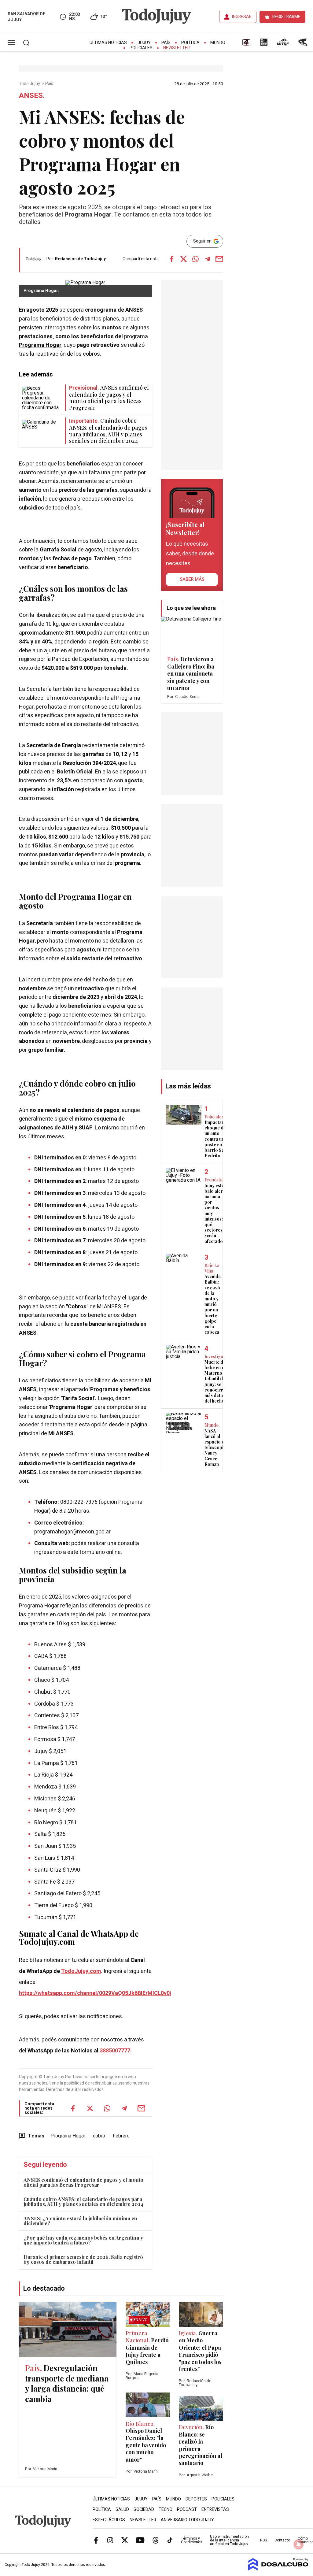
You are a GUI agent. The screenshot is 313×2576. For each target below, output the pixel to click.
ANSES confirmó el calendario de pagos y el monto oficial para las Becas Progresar (83, 2182)
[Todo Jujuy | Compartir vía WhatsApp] (196, 259)
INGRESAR (242, 17)
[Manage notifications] (299, 2544)
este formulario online (94, 1552)
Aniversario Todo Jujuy (187, 2520)
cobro (99, 2136)
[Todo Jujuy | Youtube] (140, 2540)
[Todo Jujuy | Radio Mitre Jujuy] (283, 44)
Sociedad (144, 2509)
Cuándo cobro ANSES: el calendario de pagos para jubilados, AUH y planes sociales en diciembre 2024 (83, 2202)
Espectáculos (109, 2520)
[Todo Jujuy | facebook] (96, 2540)
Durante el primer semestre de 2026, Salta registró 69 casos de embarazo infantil (83, 2259)
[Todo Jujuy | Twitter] (125, 2540)
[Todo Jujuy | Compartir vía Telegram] (208, 259)
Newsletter (177, 48)
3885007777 (115, 2051)
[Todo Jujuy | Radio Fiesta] (304, 44)
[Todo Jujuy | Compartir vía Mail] (219, 259)
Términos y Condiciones (192, 2540)
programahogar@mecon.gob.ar (72, 1532)
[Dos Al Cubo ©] (278, 2569)
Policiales (141, 48)
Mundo (218, 43)
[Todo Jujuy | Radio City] (264, 44)
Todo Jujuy (30, 84)
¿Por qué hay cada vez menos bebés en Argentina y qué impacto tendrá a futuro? (83, 2240)
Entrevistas (215, 2509)
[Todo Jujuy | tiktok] (170, 2540)
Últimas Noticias (108, 43)
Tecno (166, 2509)
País (166, 43)
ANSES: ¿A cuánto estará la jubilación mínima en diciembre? (80, 2221)
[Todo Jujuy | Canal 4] (246, 44)
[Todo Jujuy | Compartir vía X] (184, 259)
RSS (263, 2540)
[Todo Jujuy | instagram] (110, 2540)
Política (190, 43)
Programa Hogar (40, 345)
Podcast (187, 2509)
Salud (122, 2509)
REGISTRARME (286, 17)
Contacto (282, 2540)
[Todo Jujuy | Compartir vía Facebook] (172, 259)
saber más (192, 579)
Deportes (196, 2499)
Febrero (121, 2136)
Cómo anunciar (305, 2540)
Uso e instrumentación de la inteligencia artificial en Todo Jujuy (229, 2540)
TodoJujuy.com (81, 1971)
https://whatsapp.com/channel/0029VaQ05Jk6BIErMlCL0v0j (95, 1993)
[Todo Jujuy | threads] (156, 2540)
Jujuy (144, 43)
